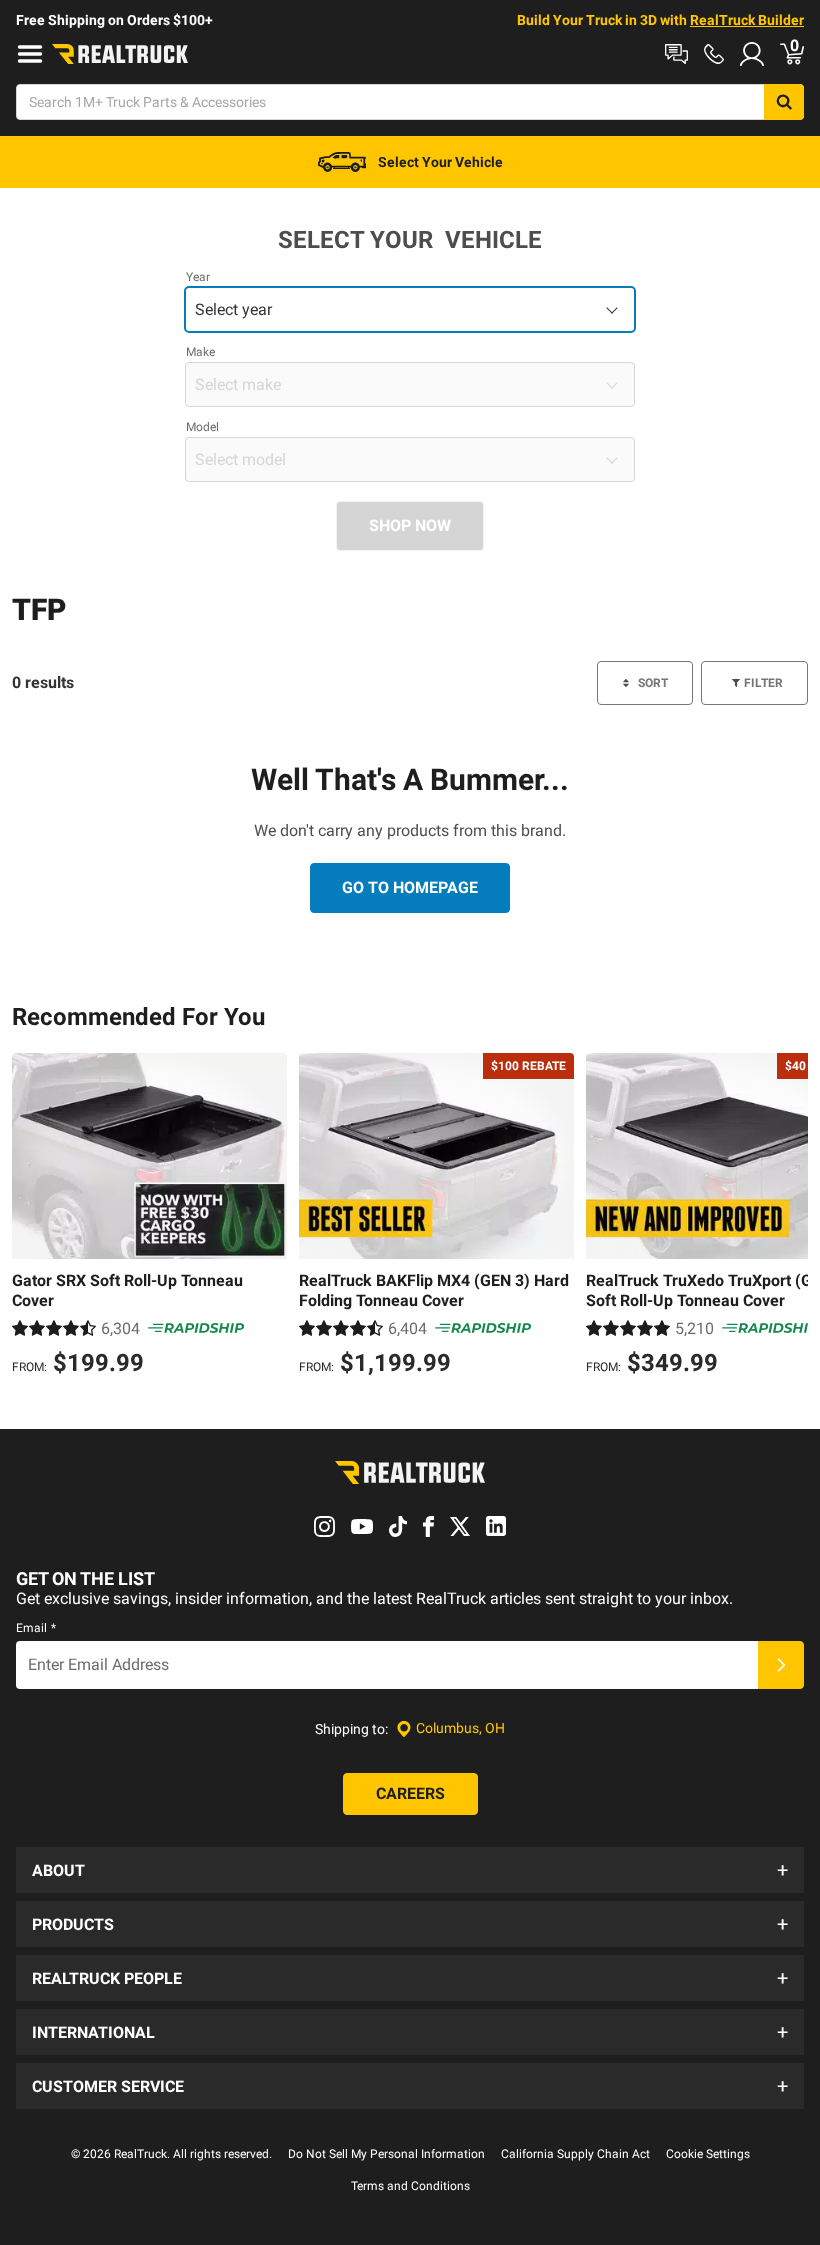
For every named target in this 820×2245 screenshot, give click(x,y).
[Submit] (781, 1665)
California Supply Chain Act (575, 2154)
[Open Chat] (676, 54)
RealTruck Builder (747, 20)
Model (202, 427)
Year (198, 277)
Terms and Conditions (410, 2186)
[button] (410, 1870)
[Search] (784, 102)
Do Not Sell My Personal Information (386, 2154)
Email (36, 1628)
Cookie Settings (708, 2154)
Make (200, 352)
